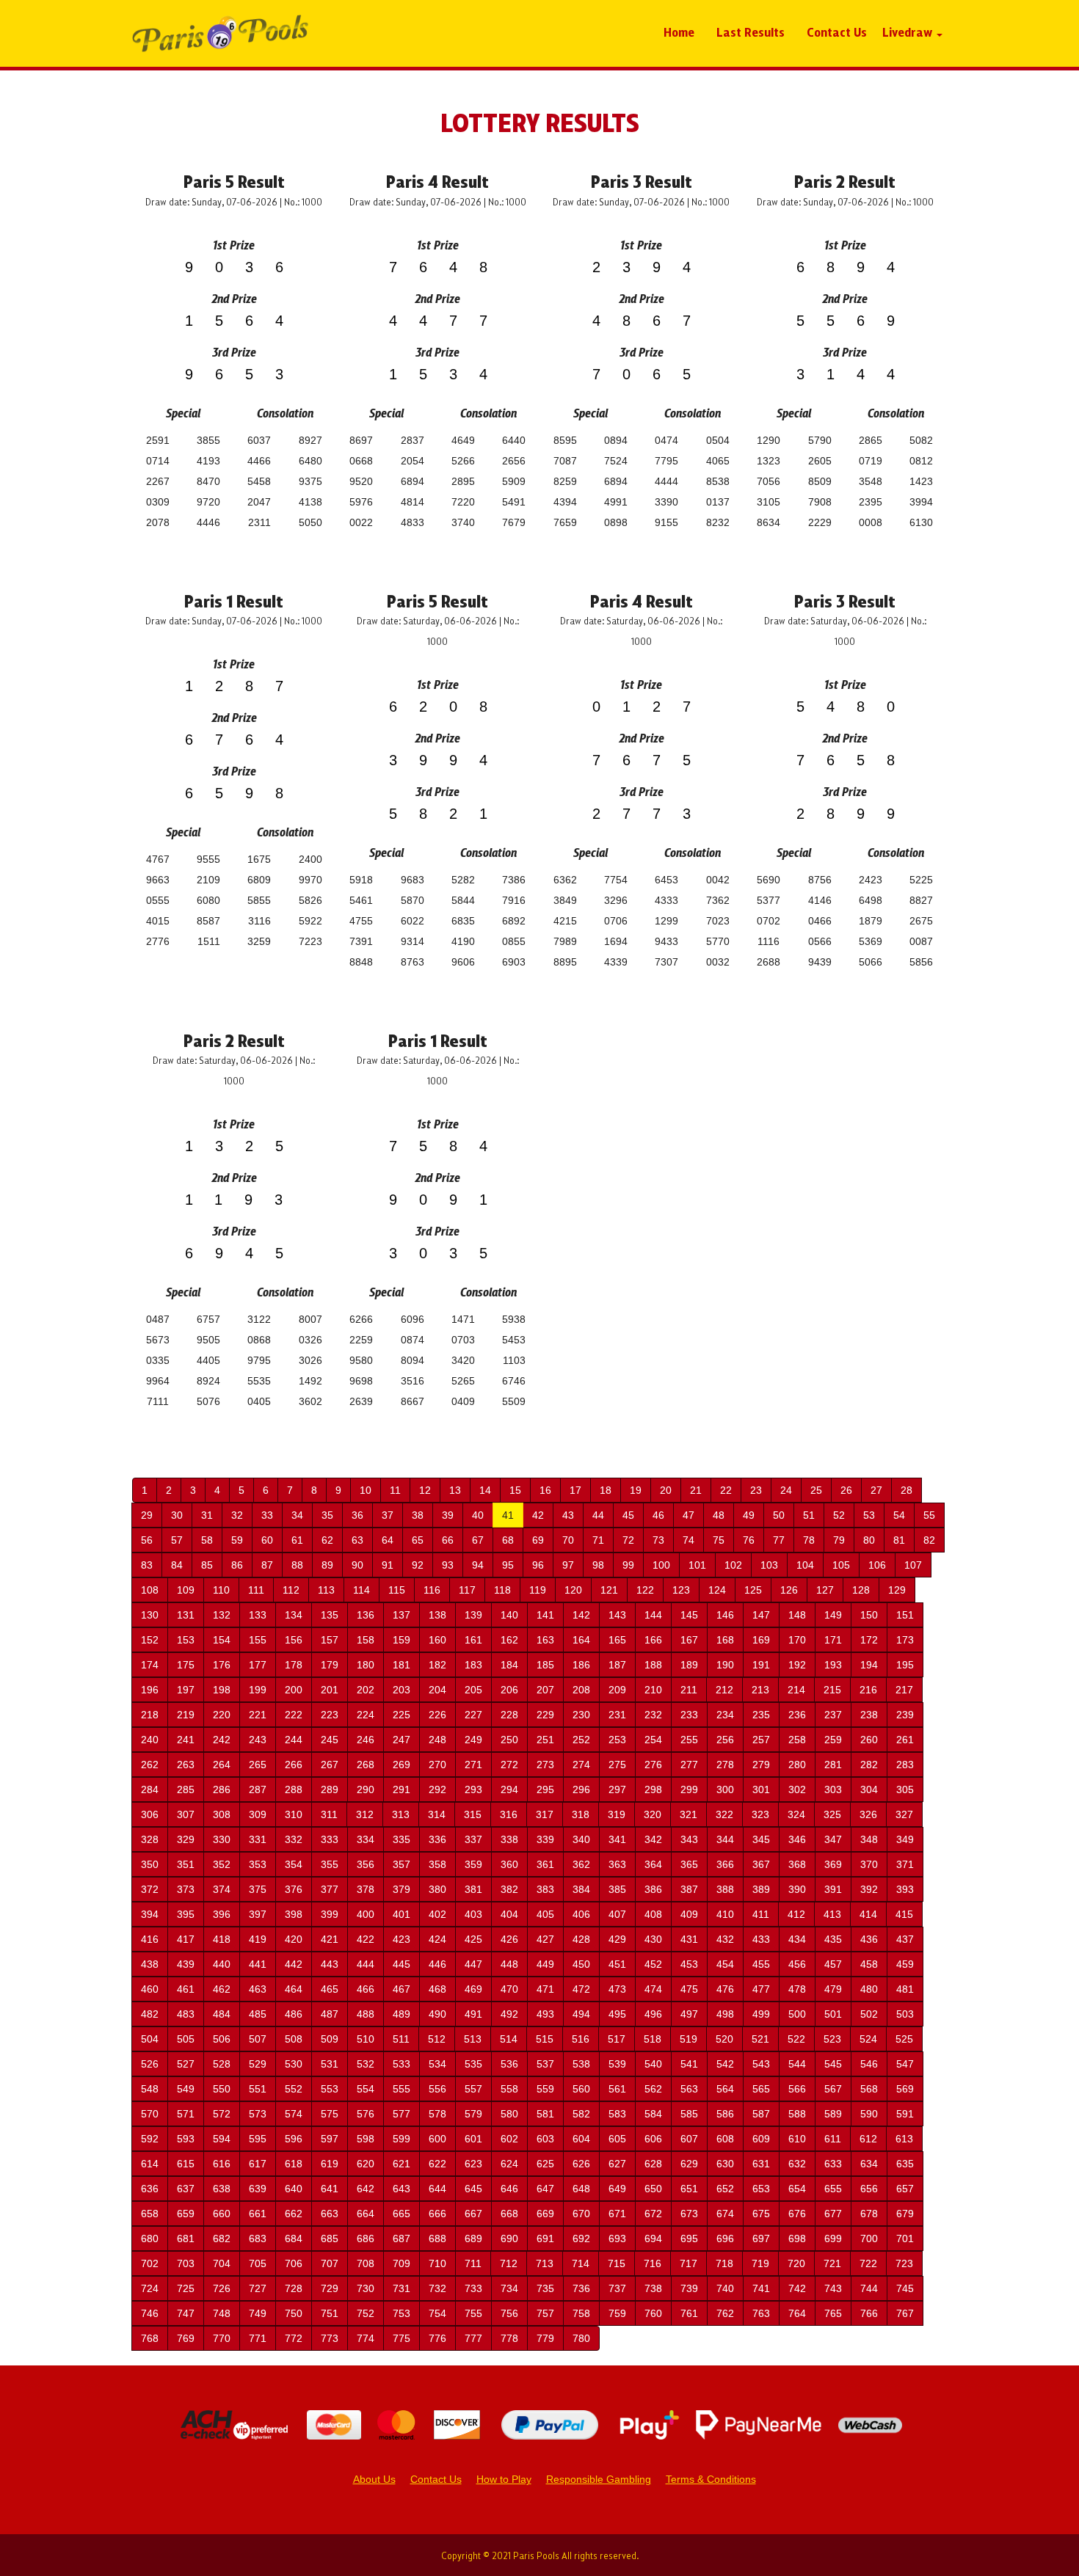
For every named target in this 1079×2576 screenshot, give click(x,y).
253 (617, 1740)
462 (222, 1989)
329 (186, 1839)
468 (437, 1989)
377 (330, 1889)
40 (478, 1515)
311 (329, 1814)
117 (467, 1590)
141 (545, 1615)
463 (258, 1989)
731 (402, 2288)
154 (222, 1640)
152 (150, 1640)
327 (904, 1814)
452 (653, 1964)
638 (222, 2189)
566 (797, 2089)
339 (545, 1839)
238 (869, 1715)
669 (545, 2214)
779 (545, 2338)
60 (267, 1540)
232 (653, 1715)
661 (258, 2214)
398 (294, 1914)
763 (761, 2313)
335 (402, 1839)
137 (402, 1615)
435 (833, 1939)
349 (905, 1839)
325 (832, 1814)
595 (258, 2139)
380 (437, 1889)
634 (869, 2164)
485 (258, 2014)
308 (222, 1814)
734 (509, 2288)
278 (725, 1765)
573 (258, 2114)
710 (437, 2263)
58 (207, 1540)
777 (473, 2338)
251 (545, 1740)
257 (761, 1740)
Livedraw (909, 32)
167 (689, 1640)
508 (294, 2039)
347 (833, 1839)
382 (509, 1889)
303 (833, 1789)
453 (689, 1964)
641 (330, 2189)
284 (150, 1789)
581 (545, 2114)
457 (833, 1964)
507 (258, 2039)
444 (366, 1964)
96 (538, 1565)
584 (653, 2114)
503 (905, 2014)
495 (617, 2014)
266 (294, 1765)
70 (568, 1540)
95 (508, 1565)
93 (448, 1565)
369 (833, 1864)
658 (150, 2214)
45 (628, 1515)
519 (689, 2039)
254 (653, 1740)
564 (725, 2089)
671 (617, 2214)
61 (297, 1540)
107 (913, 1565)
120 (573, 1590)
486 (294, 2014)
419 (258, 1939)
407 (617, 1914)
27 (876, 1490)
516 (581, 2039)
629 (689, 2164)
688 (437, 2239)
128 (861, 1590)
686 (366, 2239)
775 (402, 2338)
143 (617, 1615)
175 (186, 1665)
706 (294, 2263)
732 (437, 2288)
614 (150, 2164)
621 (402, 2164)
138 (437, 1615)
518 (653, 2039)
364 (653, 1864)
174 (150, 1665)
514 (509, 2039)
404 (509, 1914)
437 (905, 1939)
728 (294, 2288)
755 (473, 2313)
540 (653, 2064)
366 (725, 1864)
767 (905, 2313)
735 (545, 2288)
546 (869, 2064)
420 (294, 1939)
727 (258, 2288)
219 (186, 1715)
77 (779, 1540)
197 (186, 1690)
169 (761, 1640)
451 (617, 1964)
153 (186, 1640)
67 (478, 1540)
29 (147, 1515)
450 (581, 1964)
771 (258, 2338)
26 (846, 1490)
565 (761, 2089)
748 (222, 2313)
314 (437, 1814)
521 (760, 2039)
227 (473, 1715)
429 (617, 1939)
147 (761, 1615)
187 (617, 1665)
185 (545, 1665)
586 (725, 2114)
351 (186, 1864)
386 (653, 1889)
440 (222, 1964)
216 (868, 1690)
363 (617, 1864)
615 (186, 2164)
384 (581, 1889)
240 (150, 1740)
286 (222, 1789)
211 (689, 1690)
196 (150, 1690)
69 (538, 1540)
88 (297, 1565)
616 (222, 2164)
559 (545, 2089)
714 (581, 2263)
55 (929, 1515)
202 (366, 1690)
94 (478, 1565)
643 (402, 2189)
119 (538, 1590)
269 (402, 1765)
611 (833, 2139)
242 (222, 1740)
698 (797, 2239)
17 (575, 1490)
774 (366, 2338)
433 (761, 1939)
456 (797, 1964)
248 (437, 1740)
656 (869, 2189)
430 (653, 1939)
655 (833, 2189)
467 (402, 1989)
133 (258, 1615)
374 (222, 1889)
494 (581, 2014)
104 (805, 1565)
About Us (374, 2479)
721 (832, 2263)
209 (617, 1690)
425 (473, 1939)
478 (797, 1989)
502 (869, 2014)
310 (294, 1814)
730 (366, 2288)
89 (327, 1565)
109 (186, 1590)
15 (515, 1490)
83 (147, 1565)
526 (150, 2064)
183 (473, 1665)
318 (581, 1814)
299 (689, 1789)
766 (869, 2313)
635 (905, 2164)
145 (689, 1615)
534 (437, 2064)
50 (779, 1515)
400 (366, 1914)
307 (186, 1814)
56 (147, 1540)
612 (868, 2139)
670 (581, 2214)
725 (186, 2288)
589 (833, 2114)
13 (455, 1490)
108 (150, 1590)
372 (150, 1889)
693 (617, 2239)
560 (581, 2089)
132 (222, 1615)
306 (150, 1814)
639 (258, 2189)
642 (366, 2189)
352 (222, 1864)
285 (186, 1789)
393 (905, 1889)
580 (509, 2114)
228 (509, 1715)
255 (689, 1740)
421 (330, 1939)
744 (869, 2288)
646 (509, 2189)
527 (186, 2064)
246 (366, 1740)
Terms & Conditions (711, 2479)
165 (617, 1640)
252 (581, 1740)
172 (869, 1640)
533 (402, 2064)
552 (294, 2089)
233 (689, 1715)
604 (581, 2139)
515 (545, 2039)
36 (357, 1515)
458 (869, 1964)
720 (796, 2263)
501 (833, 2014)
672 (653, 2214)
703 (186, 2263)
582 (581, 2114)
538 (581, 2064)
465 (330, 1989)
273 (545, 1765)
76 (749, 1540)
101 (697, 1565)
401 (402, 1914)
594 (222, 2139)
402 (437, 1914)
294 (509, 1789)
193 (833, 1665)
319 (617, 1814)
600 (437, 2139)
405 (545, 1914)
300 (725, 1789)
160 (437, 1640)
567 (833, 2089)
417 (186, 1939)
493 (545, 2014)
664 (366, 2214)
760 (653, 2313)
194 (869, 1665)
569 (905, 2089)
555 (402, 2089)
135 (330, 1615)
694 (653, 2239)
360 (509, 1864)
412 (796, 1914)
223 (330, 1715)
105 (841, 1565)
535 (473, 2064)
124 (717, 1590)
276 (653, 1765)
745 (905, 2288)
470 (509, 1989)
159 (402, 1640)
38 (418, 1515)
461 (186, 1989)
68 (508, 1540)
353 (258, 1864)
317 (545, 1814)
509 (330, 2039)
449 (545, 1964)
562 (653, 2089)
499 (761, 2014)
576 (366, 2114)
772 (294, 2338)
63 (357, 1540)
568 (869, 2089)
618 (294, 2164)
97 (568, 1565)
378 (366, 1889)
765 (833, 2313)
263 (186, 1765)
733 (473, 2288)
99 (628, 1565)
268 (366, 1765)
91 (388, 1565)
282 (869, 1765)
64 (388, 1540)
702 (150, 2263)
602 (509, 2139)
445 (402, 1964)
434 (797, 1939)
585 (689, 2114)
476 (725, 1989)
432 (725, 1939)
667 (473, 2214)
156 (294, 1640)
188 (653, 1665)
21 (696, 1490)
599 (402, 2139)
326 (868, 1814)
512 (437, 2039)
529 (258, 2064)
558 (509, 2089)
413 (832, 1914)
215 (832, 1690)
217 (904, 1690)
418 (222, 1939)
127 (825, 1590)
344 (725, 1839)
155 (258, 1640)
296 (581, 1789)
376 (294, 1889)
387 (689, 1889)
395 (186, 1914)
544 (797, 2064)
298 (653, 1789)
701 (905, 2239)
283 (905, 1765)
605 (617, 2139)
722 (868, 2263)
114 (362, 1590)
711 (473, 2263)
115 (397, 1590)
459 (905, 1964)
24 (786, 1490)
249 (473, 1740)
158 (366, 1640)
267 (330, 1765)
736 (581, 2288)
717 (689, 2263)
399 (330, 1914)
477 (761, 1989)
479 (833, 1989)
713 (545, 2263)
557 (473, 2089)
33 (267, 1515)
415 (904, 1914)
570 (150, 2114)
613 (904, 2139)
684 (294, 2239)
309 (258, 1814)
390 (797, 1889)
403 (473, 1914)
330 (222, 1839)
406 (581, 1914)
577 (402, 2114)
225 (402, 1715)
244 (294, 1740)
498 (725, 2014)
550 (222, 2089)
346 (797, 1839)
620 (366, 2164)
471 (545, 1989)
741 (761, 2288)
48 (719, 1515)
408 (653, 1914)
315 (473, 1814)
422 (366, 1939)
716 (653, 2263)
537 (545, 2064)
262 (150, 1765)
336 (437, 1839)
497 (689, 2014)
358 (437, 1864)
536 (509, 2064)
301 (761, 1789)
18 (606, 1490)
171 (833, 1640)
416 (150, 1939)
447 (473, 1964)
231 (617, 1715)
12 (425, 1490)
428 (581, 1939)
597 (330, 2139)
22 (726, 1490)
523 (832, 2039)
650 (653, 2189)
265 (258, 1765)
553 (330, 2089)
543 (761, 2064)
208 (581, 1690)
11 (395, 1490)
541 (689, 2064)
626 (581, 2164)
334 (366, 1839)
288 (294, 1789)
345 (761, 1839)
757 (545, 2313)
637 (186, 2189)
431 (689, 1939)
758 (581, 2313)
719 (760, 2263)
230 (581, 1715)
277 (689, 1765)
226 (437, 1715)
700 (869, 2239)
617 (258, 2164)
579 (473, 2114)
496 (653, 2014)
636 (150, 2189)
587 (761, 2114)
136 (366, 1615)
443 (330, 1964)
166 (653, 1640)
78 (809, 1540)
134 (294, 1615)
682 (222, 2239)
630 (725, 2164)
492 (509, 2014)
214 (796, 1690)
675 (761, 2214)
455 (761, 1964)
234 (725, 1715)
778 (509, 2338)
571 (186, 2114)
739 (689, 2288)
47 (689, 1515)
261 (905, 1740)
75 (719, 1540)
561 (617, 2089)
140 (509, 1615)
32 (237, 1515)
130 (150, 1615)
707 (330, 2263)
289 (330, 1789)
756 (509, 2313)
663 (330, 2214)
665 (402, 2214)
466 (366, 1989)
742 (797, 2288)
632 (797, 2164)
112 (291, 1590)
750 (294, 2313)
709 (402, 2263)
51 (809, 1515)
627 (617, 2164)
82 (929, 1540)
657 (905, 2189)
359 (473, 1864)
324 (796, 1814)
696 (725, 2239)
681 (186, 2239)
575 (330, 2114)
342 (653, 1839)
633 (833, 2164)
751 (330, 2313)
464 (294, 1989)
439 (186, 1964)
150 (869, 1615)
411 (761, 1914)
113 (326, 1590)
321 (689, 1814)
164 (581, 1640)
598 (366, 2139)
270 (437, 1765)
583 (617, 2114)
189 (689, 1665)
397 (258, 1914)
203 (402, 1690)
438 (150, 1964)
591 (905, 2114)
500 (797, 2014)
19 (636, 1490)
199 (258, 1690)
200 (294, 1690)
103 (769, 1565)
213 (760, 1690)
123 (681, 1590)
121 (609, 1590)
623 (473, 2164)
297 (617, 1789)
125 (753, 1590)
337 (473, 1839)
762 (725, 2313)
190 (725, 1665)
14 (485, 1490)
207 (545, 1690)
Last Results (751, 32)
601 (473, 2139)
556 (437, 2089)
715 (617, 2263)
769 (186, 2338)
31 (207, 1515)
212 (724, 1690)
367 (761, 1864)
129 (897, 1590)
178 (294, 1665)
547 (905, 2064)
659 (186, 2214)
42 (538, 1515)
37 (388, 1515)
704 (222, 2263)
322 (724, 1814)
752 (366, 2313)
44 (598, 1515)
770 (222, 2338)
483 (186, 2014)
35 (327, 1515)
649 (617, 2189)
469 (473, 1989)
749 (258, 2313)
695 (689, 2239)
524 (868, 2039)
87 (267, 1565)
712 (509, 2263)
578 (437, 2114)
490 (437, 2014)
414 (868, 1914)
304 (869, 1789)
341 (617, 1839)
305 (905, 1789)
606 (653, 2139)
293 (473, 1789)
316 (509, 1814)
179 (330, 1665)
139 (473, 1615)
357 (402, 1864)
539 (617, 2064)
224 (366, 1715)
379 (402, 1889)
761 (689, 2313)
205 (473, 1690)
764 (797, 2313)
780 (581, 2338)
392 (869, 1889)
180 (366, 1665)
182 (437, 1665)
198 (222, 1690)
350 (150, 1864)
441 (258, 1964)
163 (545, 1640)
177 (258, 1665)
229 (545, 1715)
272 (509, 1765)
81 (899, 1540)
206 (509, 1690)
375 (258, 1889)
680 (150, 2239)
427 (545, 1939)
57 (177, 1540)
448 (509, 1964)
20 (666, 1490)
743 (833, 2288)
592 (150, 2139)
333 (330, 1839)
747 (186, 2313)
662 (294, 2214)
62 (327, 1540)
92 (418, 1565)
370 (869, 1864)
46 (658, 1515)
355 (330, 1864)
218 (150, 1715)
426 (509, 1939)
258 (797, 1740)
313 (401, 1814)
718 (724, 2263)
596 (294, 2139)
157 (330, 1640)
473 (617, 1989)
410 (725, 1914)
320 (653, 1814)
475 (689, 1989)
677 (833, 2214)
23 (756, 1490)
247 (402, 1740)
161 (473, 1640)
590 (869, 2114)
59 (237, 1540)
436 (869, 1939)
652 (725, 2189)
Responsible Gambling (599, 2479)
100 (661, 1565)
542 (725, 2064)
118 (502, 1590)
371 (905, 1864)
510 (366, 2039)
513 (473, 2039)
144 (653, 1615)
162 (509, 1640)
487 (330, 2014)
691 (545, 2239)
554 (366, 2089)
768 (150, 2338)
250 (509, 1740)
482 (150, 2014)
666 (437, 2214)
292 (437, 1789)
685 (330, 2239)
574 (294, 2114)
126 (789, 1590)
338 (509, 1839)
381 (473, 1889)
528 (222, 2064)
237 (833, 1715)
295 (545, 1789)
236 (797, 1715)
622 (437, 2164)
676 (797, 2214)
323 (760, 1814)
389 (761, 1889)
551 (258, 2089)
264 (222, 1765)
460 (150, 1989)
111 (256, 1590)
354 (294, 1864)
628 (653, 2164)
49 (749, 1515)
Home (679, 32)
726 (222, 2288)
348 (869, 1839)
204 (437, 1690)
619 (330, 2164)
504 (150, 2039)
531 (330, 2064)
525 (904, 2039)
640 (294, 2189)
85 (207, 1565)
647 (545, 2189)
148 (797, 1615)
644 (437, 2189)
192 (797, 1665)
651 (689, 2189)
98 (598, 1565)
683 (258, 2239)
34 (297, 1515)
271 (473, 1765)
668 (509, 2214)
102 (733, 1565)
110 (221, 1590)
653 (761, 2189)
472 (581, 1989)
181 (402, 1665)
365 (689, 1864)
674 (725, 2214)
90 (357, 1565)
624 (509, 2164)
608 (725, 2139)
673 (689, 2214)
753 (402, 2313)
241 (186, 1740)
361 (545, 1864)
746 (150, 2313)
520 (724, 2039)
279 (761, 1765)
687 (402, 2239)
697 (761, 2239)
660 (222, 2214)
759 (617, 2313)
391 (833, 1889)
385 (617, 1889)
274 (581, 1765)
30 (177, 1515)
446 (437, 1964)
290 (366, 1789)
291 (402, 1789)
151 (905, 1615)
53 (869, 1515)
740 (725, 2288)
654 (797, 2189)
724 (150, 2288)
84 (177, 1565)
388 (725, 1889)
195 (905, 1665)
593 (186, 2139)
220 (222, 1715)
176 (222, 1665)
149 (833, 1615)
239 (905, 1715)
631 (761, 2164)
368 (797, 1864)
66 (448, 1540)
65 (418, 1540)
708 (366, 2263)
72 (628, 1540)
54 (899, 1515)
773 (330, 2338)
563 (689, 2089)
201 (330, 1690)
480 (869, 1989)
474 (653, 1989)
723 (904, 2263)
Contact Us (837, 32)
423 (402, 1939)
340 (581, 1839)
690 (509, 2239)
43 (568, 1515)
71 (598, 1540)
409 (689, 1914)
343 (689, 1839)
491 (473, 2014)
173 (905, 1640)
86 (237, 1565)
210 (653, 1690)
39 (448, 1515)
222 (294, 1715)
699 (833, 2239)
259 (833, 1740)
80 (869, 1540)
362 (581, 1864)
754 (437, 2313)
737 (617, 2288)
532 (366, 2064)
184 (509, 1665)
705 (258, 2263)
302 (797, 1789)
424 (437, 1939)
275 (617, 1765)
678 (869, 2214)
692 (581, 2239)
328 (150, 1839)
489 (402, 2014)
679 (905, 2214)
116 (432, 1590)
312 (365, 1814)
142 (581, 1615)
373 (186, 1889)
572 (222, 2114)
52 (839, 1515)
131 (186, 1615)
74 (689, 1540)
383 (545, 1889)
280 (797, 1765)
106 (877, 1565)
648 (581, 2189)
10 (366, 1490)
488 (366, 2014)
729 (330, 2288)
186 (581, 1665)
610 (797, 2139)
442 (294, 1964)
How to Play (504, 2479)
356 (366, 1864)
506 (222, 2039)
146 (725, 1615)
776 (437, 2338)
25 (816, 1490)
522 (796, 2039)
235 (761, 1715)
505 (186, 2039)
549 (186, 2089)
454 (725, 1964)
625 (545, 2164)
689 (473, 2239)
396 (222, 1914)
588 (797, 2114)
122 (645, 1590)
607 (689, 2139)
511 (401, 2039)
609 (761, 2139)
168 (725, 1640)
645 (473, 2189)
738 (653, 2288)
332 (294, 1839)
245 (330, 1740)
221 (258, 1715)
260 (869, 1740)
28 (907, 1490)
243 (258, 1740)
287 (258, 1789)
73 (658, 1540)
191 (761, 1665)
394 (150, 1914)
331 (258, 1839)
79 (839, 1540)
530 (294, 2064)
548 (150, 2089)
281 (833, 1765)
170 (797, 1640)
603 (545, 2139)
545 (833, 2064)
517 (617, 2039)
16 (545, 1490)
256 (725, 1740)
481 (905, 1989)
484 (222, 2014)
